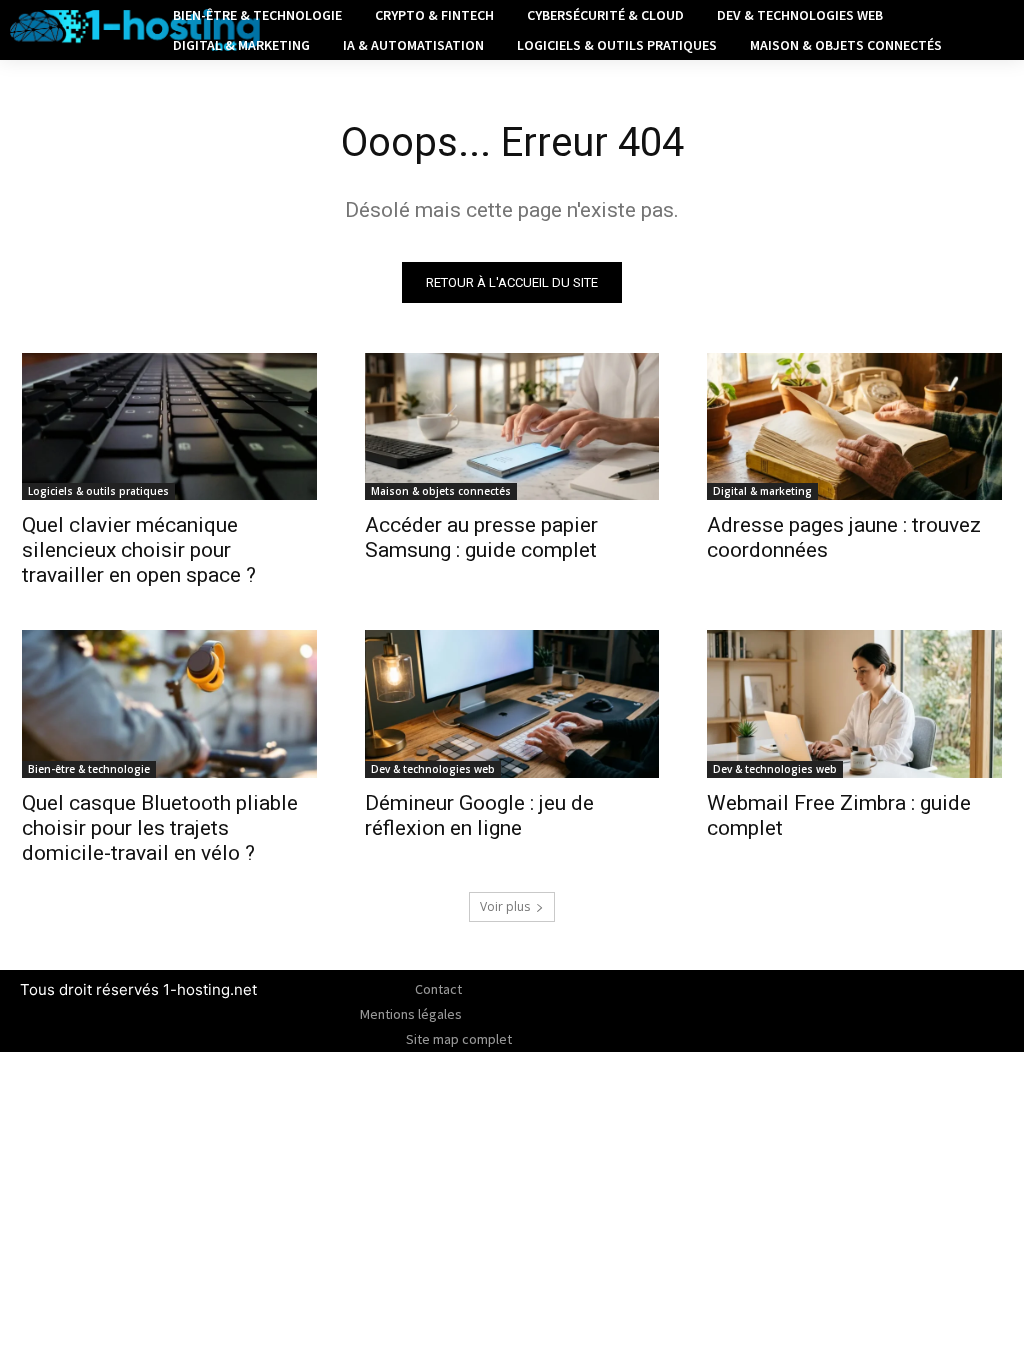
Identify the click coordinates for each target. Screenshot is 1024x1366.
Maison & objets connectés (441, 491)
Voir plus (505, 906)
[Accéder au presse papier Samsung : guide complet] (512, 426)
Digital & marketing (762, 491)
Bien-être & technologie (89, 769)
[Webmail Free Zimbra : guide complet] (854, 703)
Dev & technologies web (433, 769)
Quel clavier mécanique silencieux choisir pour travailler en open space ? (139, 550)
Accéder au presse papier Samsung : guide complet (481, 537)
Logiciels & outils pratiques (98, 491)
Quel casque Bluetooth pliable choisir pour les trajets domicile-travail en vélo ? (160, 828)
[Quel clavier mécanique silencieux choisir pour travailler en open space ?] (169, 426)
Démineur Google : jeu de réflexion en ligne (479, 815)
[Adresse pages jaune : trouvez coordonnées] (854, 426)
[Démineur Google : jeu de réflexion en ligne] (512, 703)
